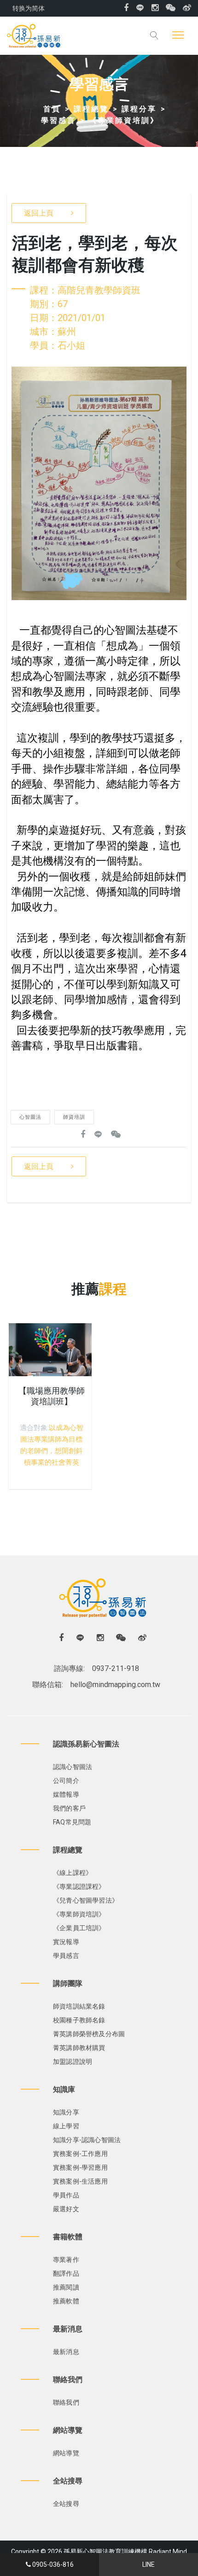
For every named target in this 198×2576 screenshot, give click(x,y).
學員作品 (66, 2195)
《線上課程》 (73, 1873)
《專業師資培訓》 (124, 120)
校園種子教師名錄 (79, 2020)
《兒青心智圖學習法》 (86, 1900)
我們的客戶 (69, 1808)
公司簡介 (66, 1781)
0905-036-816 (53, 2564)
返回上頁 (39, 213)
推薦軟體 (66, 2301)
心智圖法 (30, 1117)
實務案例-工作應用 (80, 2154)
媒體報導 (66, 1794)
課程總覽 (91, 109)
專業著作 (66, 2260)
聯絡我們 (66, 2402)
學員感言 (66, 1956)
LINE (148, 2564)
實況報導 (66, 1942)
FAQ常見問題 (72, 1822)
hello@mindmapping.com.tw (115, 1685)
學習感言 (58, 120)
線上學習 (66, 2126)
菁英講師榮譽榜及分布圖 (89, 2034)
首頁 (52, 109)
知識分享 (66, 2112)
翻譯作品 (66, 2273)
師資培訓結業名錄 (79, 2006)
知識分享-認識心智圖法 (87, 2140)
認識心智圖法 (73, 1767)
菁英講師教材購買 (79, 2048)
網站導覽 (66, 2453)
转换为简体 (29, 8)
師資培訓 (74, 1117)
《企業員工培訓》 (79, 1928)
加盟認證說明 (73, 2062)
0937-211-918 (116, 1668)
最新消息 (66, 2352)
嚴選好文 (66, 2209)
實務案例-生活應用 (80, 2181)
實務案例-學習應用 (80, 2167)
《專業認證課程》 (79, 1887)
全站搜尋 (66, 2504)
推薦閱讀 (66, 2287)
